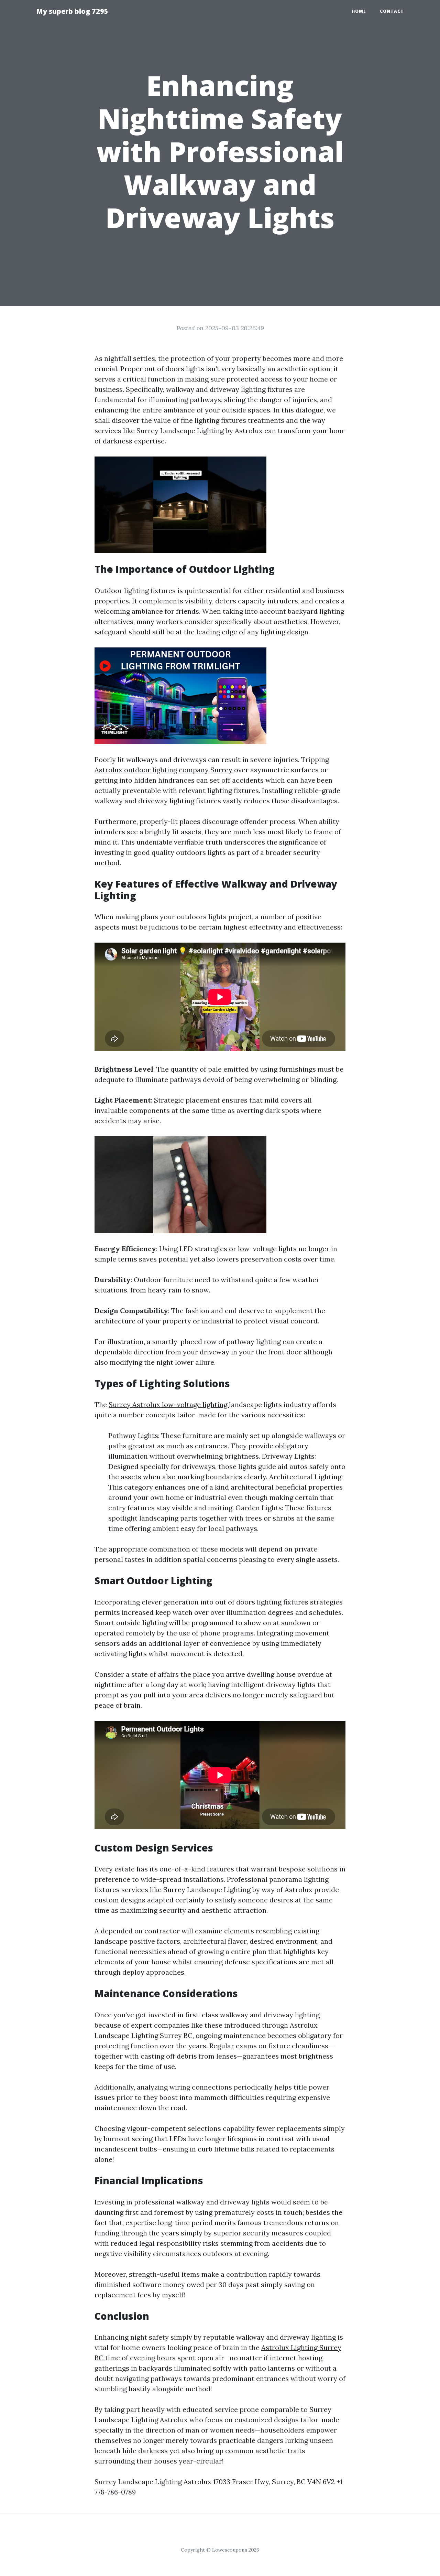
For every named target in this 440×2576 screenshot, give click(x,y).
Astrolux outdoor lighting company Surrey (164, 770)
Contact (392, 11)
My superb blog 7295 (72, 11)
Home (359, 11)
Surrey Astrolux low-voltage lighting (169, 1404)
